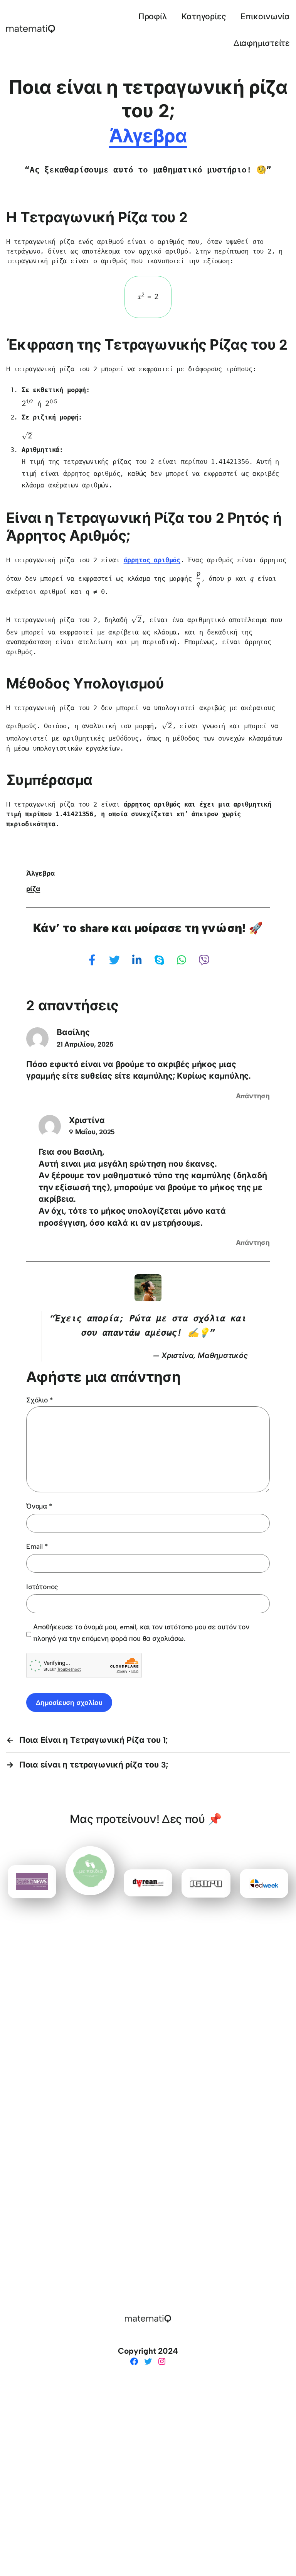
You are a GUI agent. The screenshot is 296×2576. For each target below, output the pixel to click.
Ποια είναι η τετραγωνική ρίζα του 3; (94, 1765)
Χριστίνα (87, 1120)
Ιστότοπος (42, 1587)
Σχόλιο (39, 1400)
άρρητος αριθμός (152, 560)
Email (37, 1546)
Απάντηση (253, 1096)
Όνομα (39, 1506)
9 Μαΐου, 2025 (92, 1132)
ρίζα (33, 889)
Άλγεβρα (148, 136)
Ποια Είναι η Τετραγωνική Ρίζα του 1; (93, 1740)
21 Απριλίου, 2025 (85, 1044)
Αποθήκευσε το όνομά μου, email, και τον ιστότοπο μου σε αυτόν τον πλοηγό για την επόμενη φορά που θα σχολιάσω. (141, 1633)
